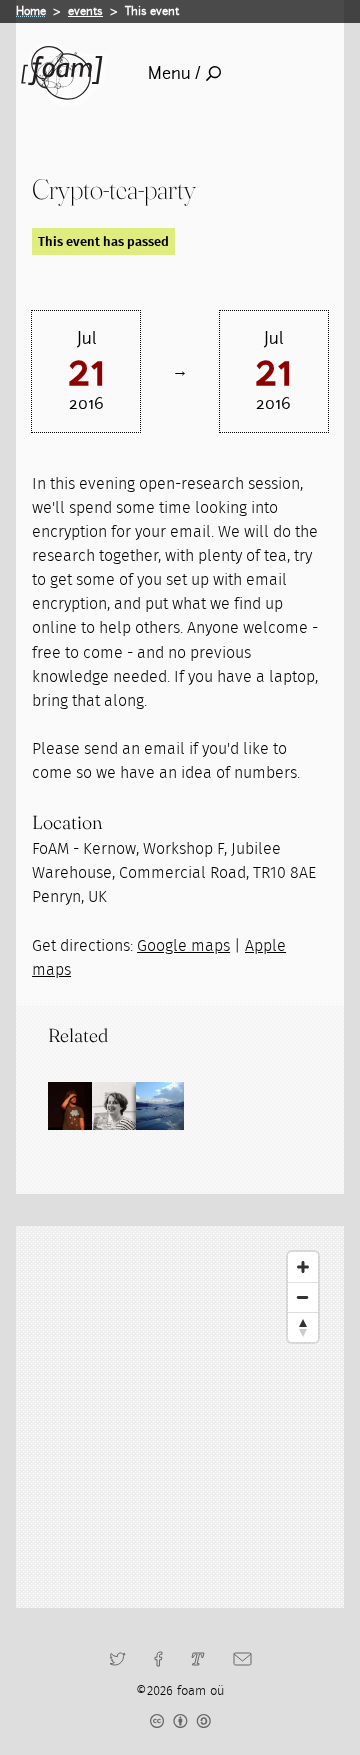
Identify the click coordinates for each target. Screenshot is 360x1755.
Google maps (183, 946)
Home (31, 11)
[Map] (180, 1417)
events (85, 11)
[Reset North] (303, 1327)
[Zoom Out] (303, 1297)
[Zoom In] (303, 1267)
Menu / (174, 73)
